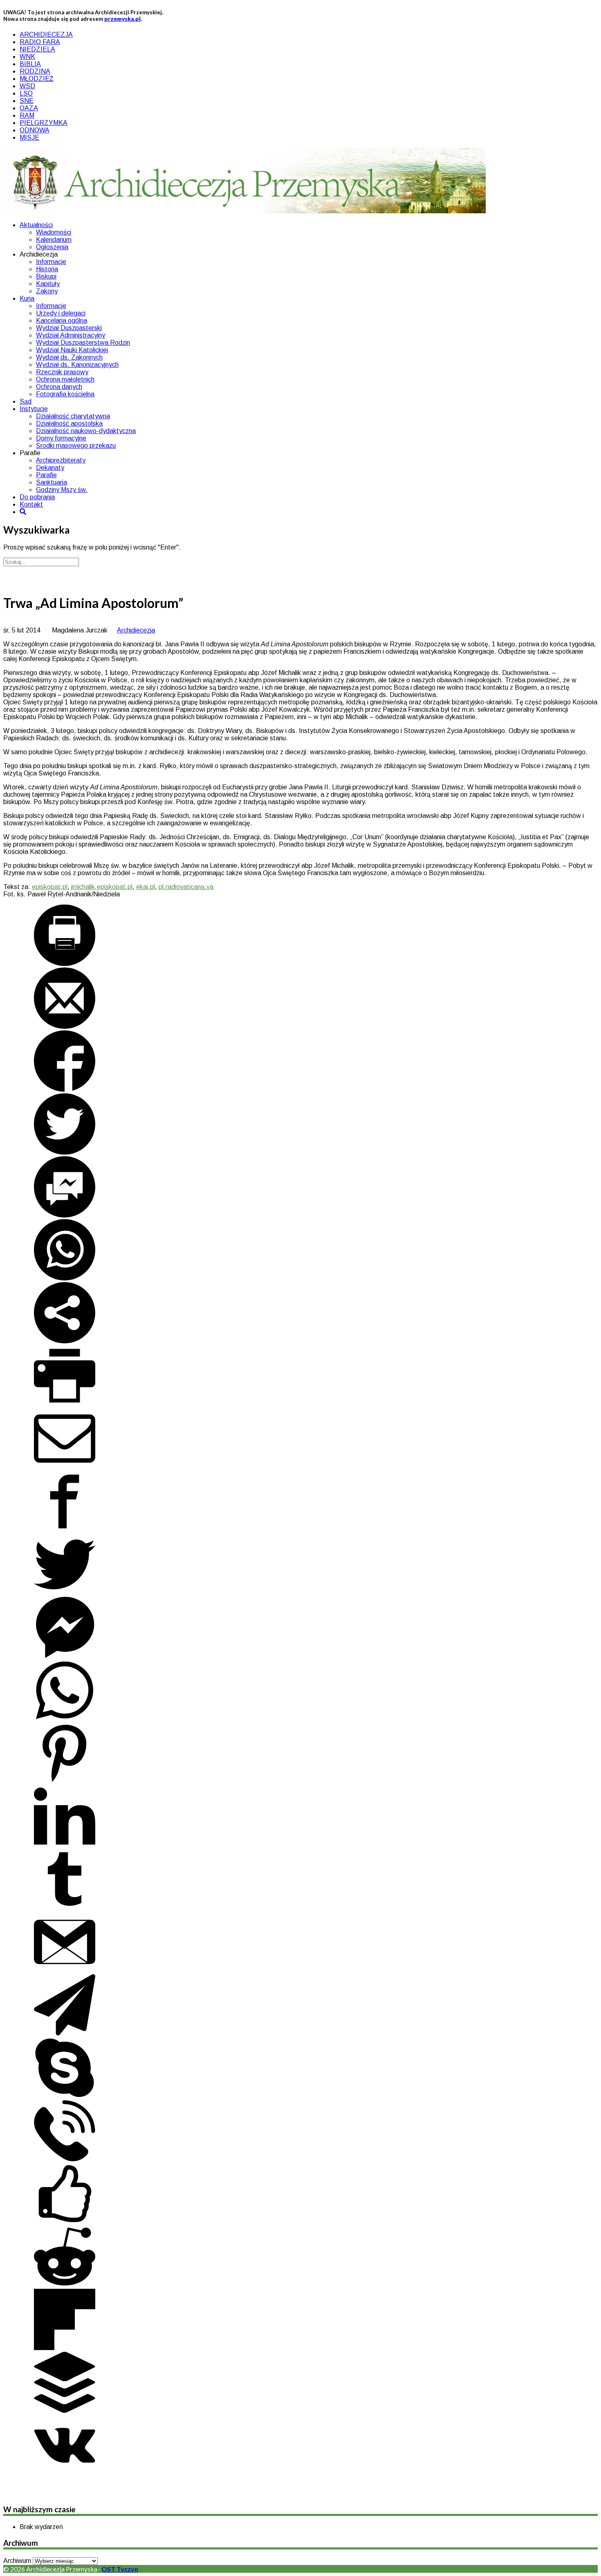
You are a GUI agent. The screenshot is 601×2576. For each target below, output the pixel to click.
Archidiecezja (136, 630)
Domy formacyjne (61, 438)
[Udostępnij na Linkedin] (65, 1844)
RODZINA (35, 71)
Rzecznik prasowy (62, 372)
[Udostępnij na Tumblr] (65, 1907)
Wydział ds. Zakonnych (69, 357)
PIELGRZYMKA (44, 123)
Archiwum (17, 2561)
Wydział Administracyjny (71, 335)
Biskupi (46, 276)
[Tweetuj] (65, 1152)
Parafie (46, 475)
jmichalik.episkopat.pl (102, 887)
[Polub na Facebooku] (65, 2222)
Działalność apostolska (69, 423)
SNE (27, 101)
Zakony (47, 291)
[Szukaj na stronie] (23, 512)
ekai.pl (146, 887)
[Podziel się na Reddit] (65, 2285)
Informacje (51, 262)
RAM (27, 115)
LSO (26, 93)
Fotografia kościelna (65, 394)
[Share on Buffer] (65, 2411)
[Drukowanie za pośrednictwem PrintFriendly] (65, 964)
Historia (47, 269)
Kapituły (48, 284)
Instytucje (34, 409)
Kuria (27, 298)
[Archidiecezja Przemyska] (244, 211)
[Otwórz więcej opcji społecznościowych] (65, 1341)
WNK (27, 57)
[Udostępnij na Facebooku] (65, 1089)
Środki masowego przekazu (76, 446)
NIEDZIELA (37, 49)
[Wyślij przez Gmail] (65, 1970)
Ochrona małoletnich (65, 379)
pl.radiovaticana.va (186, 887)
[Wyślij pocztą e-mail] (65, 1027)
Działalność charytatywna (73, 416)
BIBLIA (30, 64)
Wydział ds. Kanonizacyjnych (77, 365)
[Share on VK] (65, 2474)
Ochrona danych (59, 387)
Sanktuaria (52, 482)
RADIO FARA (40, 42)
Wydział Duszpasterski (69, 328)
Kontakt (31, 504)
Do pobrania (37, 497)
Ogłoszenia (52, 247)
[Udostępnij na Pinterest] (65, 1782)
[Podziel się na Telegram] (65, 2033)
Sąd (26, 401)
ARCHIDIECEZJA (46, 35)
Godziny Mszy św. (62, 490)
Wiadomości (54, 232)
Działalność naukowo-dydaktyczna (86, 431)
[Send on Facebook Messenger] (65, 1215)
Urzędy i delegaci (61, 313)
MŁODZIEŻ (37, 79)
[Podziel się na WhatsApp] (65, 1278)
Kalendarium (54, 240)
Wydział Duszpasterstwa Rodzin (83, 343)
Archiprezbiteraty (61, 460)
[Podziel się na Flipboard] (65, 2348)
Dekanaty (50, 468)
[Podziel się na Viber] (65, 2159)
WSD (27, 86)
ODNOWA (35, 130)
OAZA (29, 108)
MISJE (29, 137)
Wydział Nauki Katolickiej (72, 350)
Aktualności (36, 225)
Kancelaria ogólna (62, 321)
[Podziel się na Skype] (65, 2096)
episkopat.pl (50, 887)
